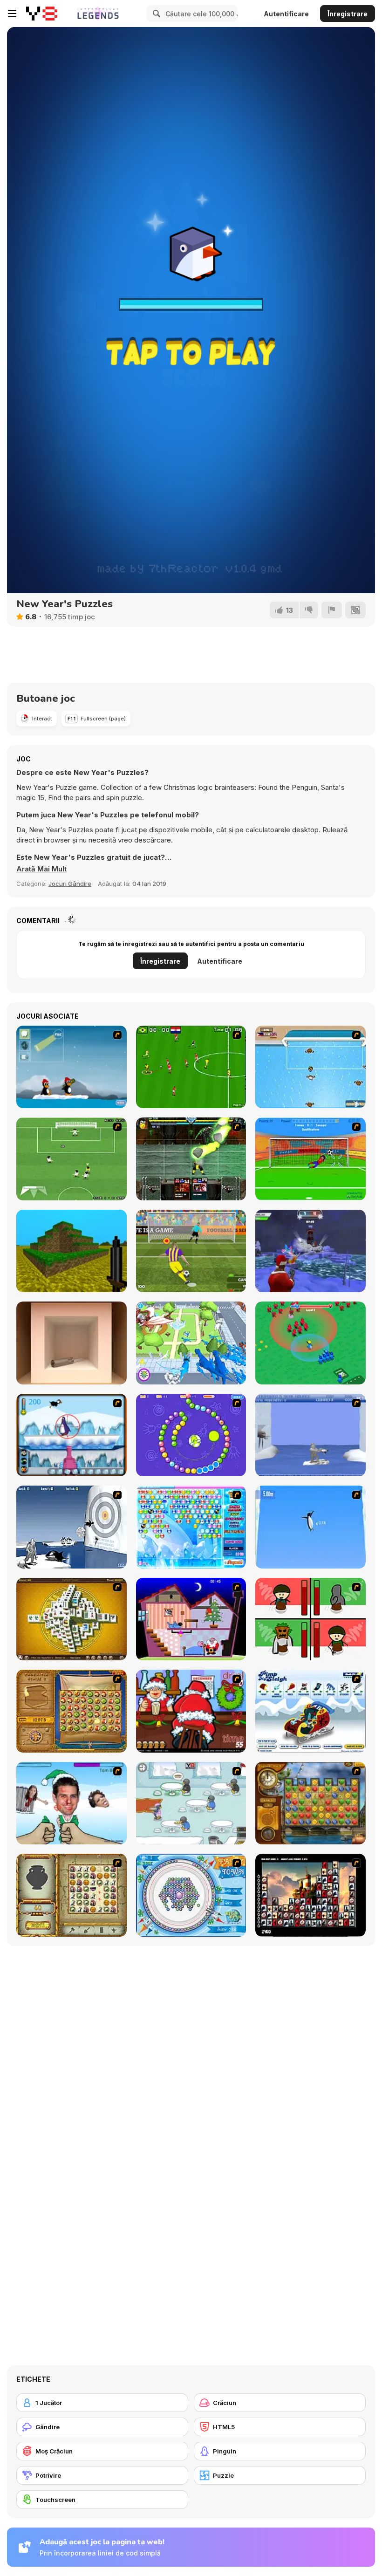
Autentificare (286, 14)
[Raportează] (332, 610)
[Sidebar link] (12, 14)
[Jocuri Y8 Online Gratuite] (42, 14)
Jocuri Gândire (70, 884)
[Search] (155, 14)
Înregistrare (348, 14)
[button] (41, 869)
